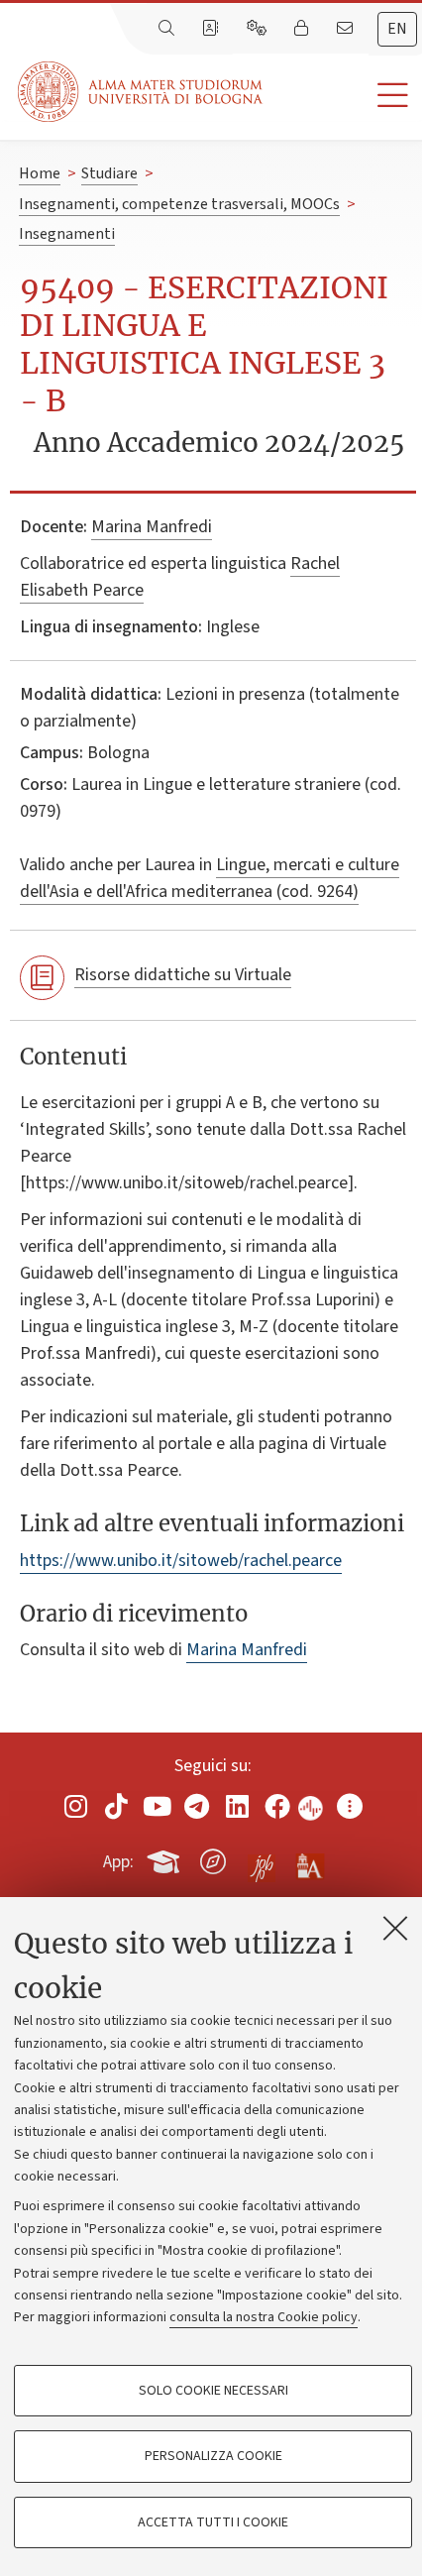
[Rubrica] (212, 29)
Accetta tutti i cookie (213, 2522)
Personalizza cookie (213, 2456)
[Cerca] (168, 29)
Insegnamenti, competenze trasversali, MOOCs (179, 204)
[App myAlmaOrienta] (213, 1858)
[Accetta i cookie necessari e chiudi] (395, 1928)
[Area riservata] (303, 29)
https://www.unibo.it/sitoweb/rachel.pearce (181, 1561)
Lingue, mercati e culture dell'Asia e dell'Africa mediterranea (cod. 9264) (210, 878)
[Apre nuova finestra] (76, 1806)
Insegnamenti (67, 234)
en (397, 29)
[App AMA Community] (309, 1860)
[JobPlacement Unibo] (262, 1857)
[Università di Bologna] (142, 92)
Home (40, 173)
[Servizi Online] (259, 29)
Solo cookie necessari (213, 2391)
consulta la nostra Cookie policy (264, 2317)
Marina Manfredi (152, 527)
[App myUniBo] (165, 1858)
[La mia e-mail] (347, 29)
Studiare (109, 173)
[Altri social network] (350, 1806)
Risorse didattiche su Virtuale (183, 975)
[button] (344, 96)
